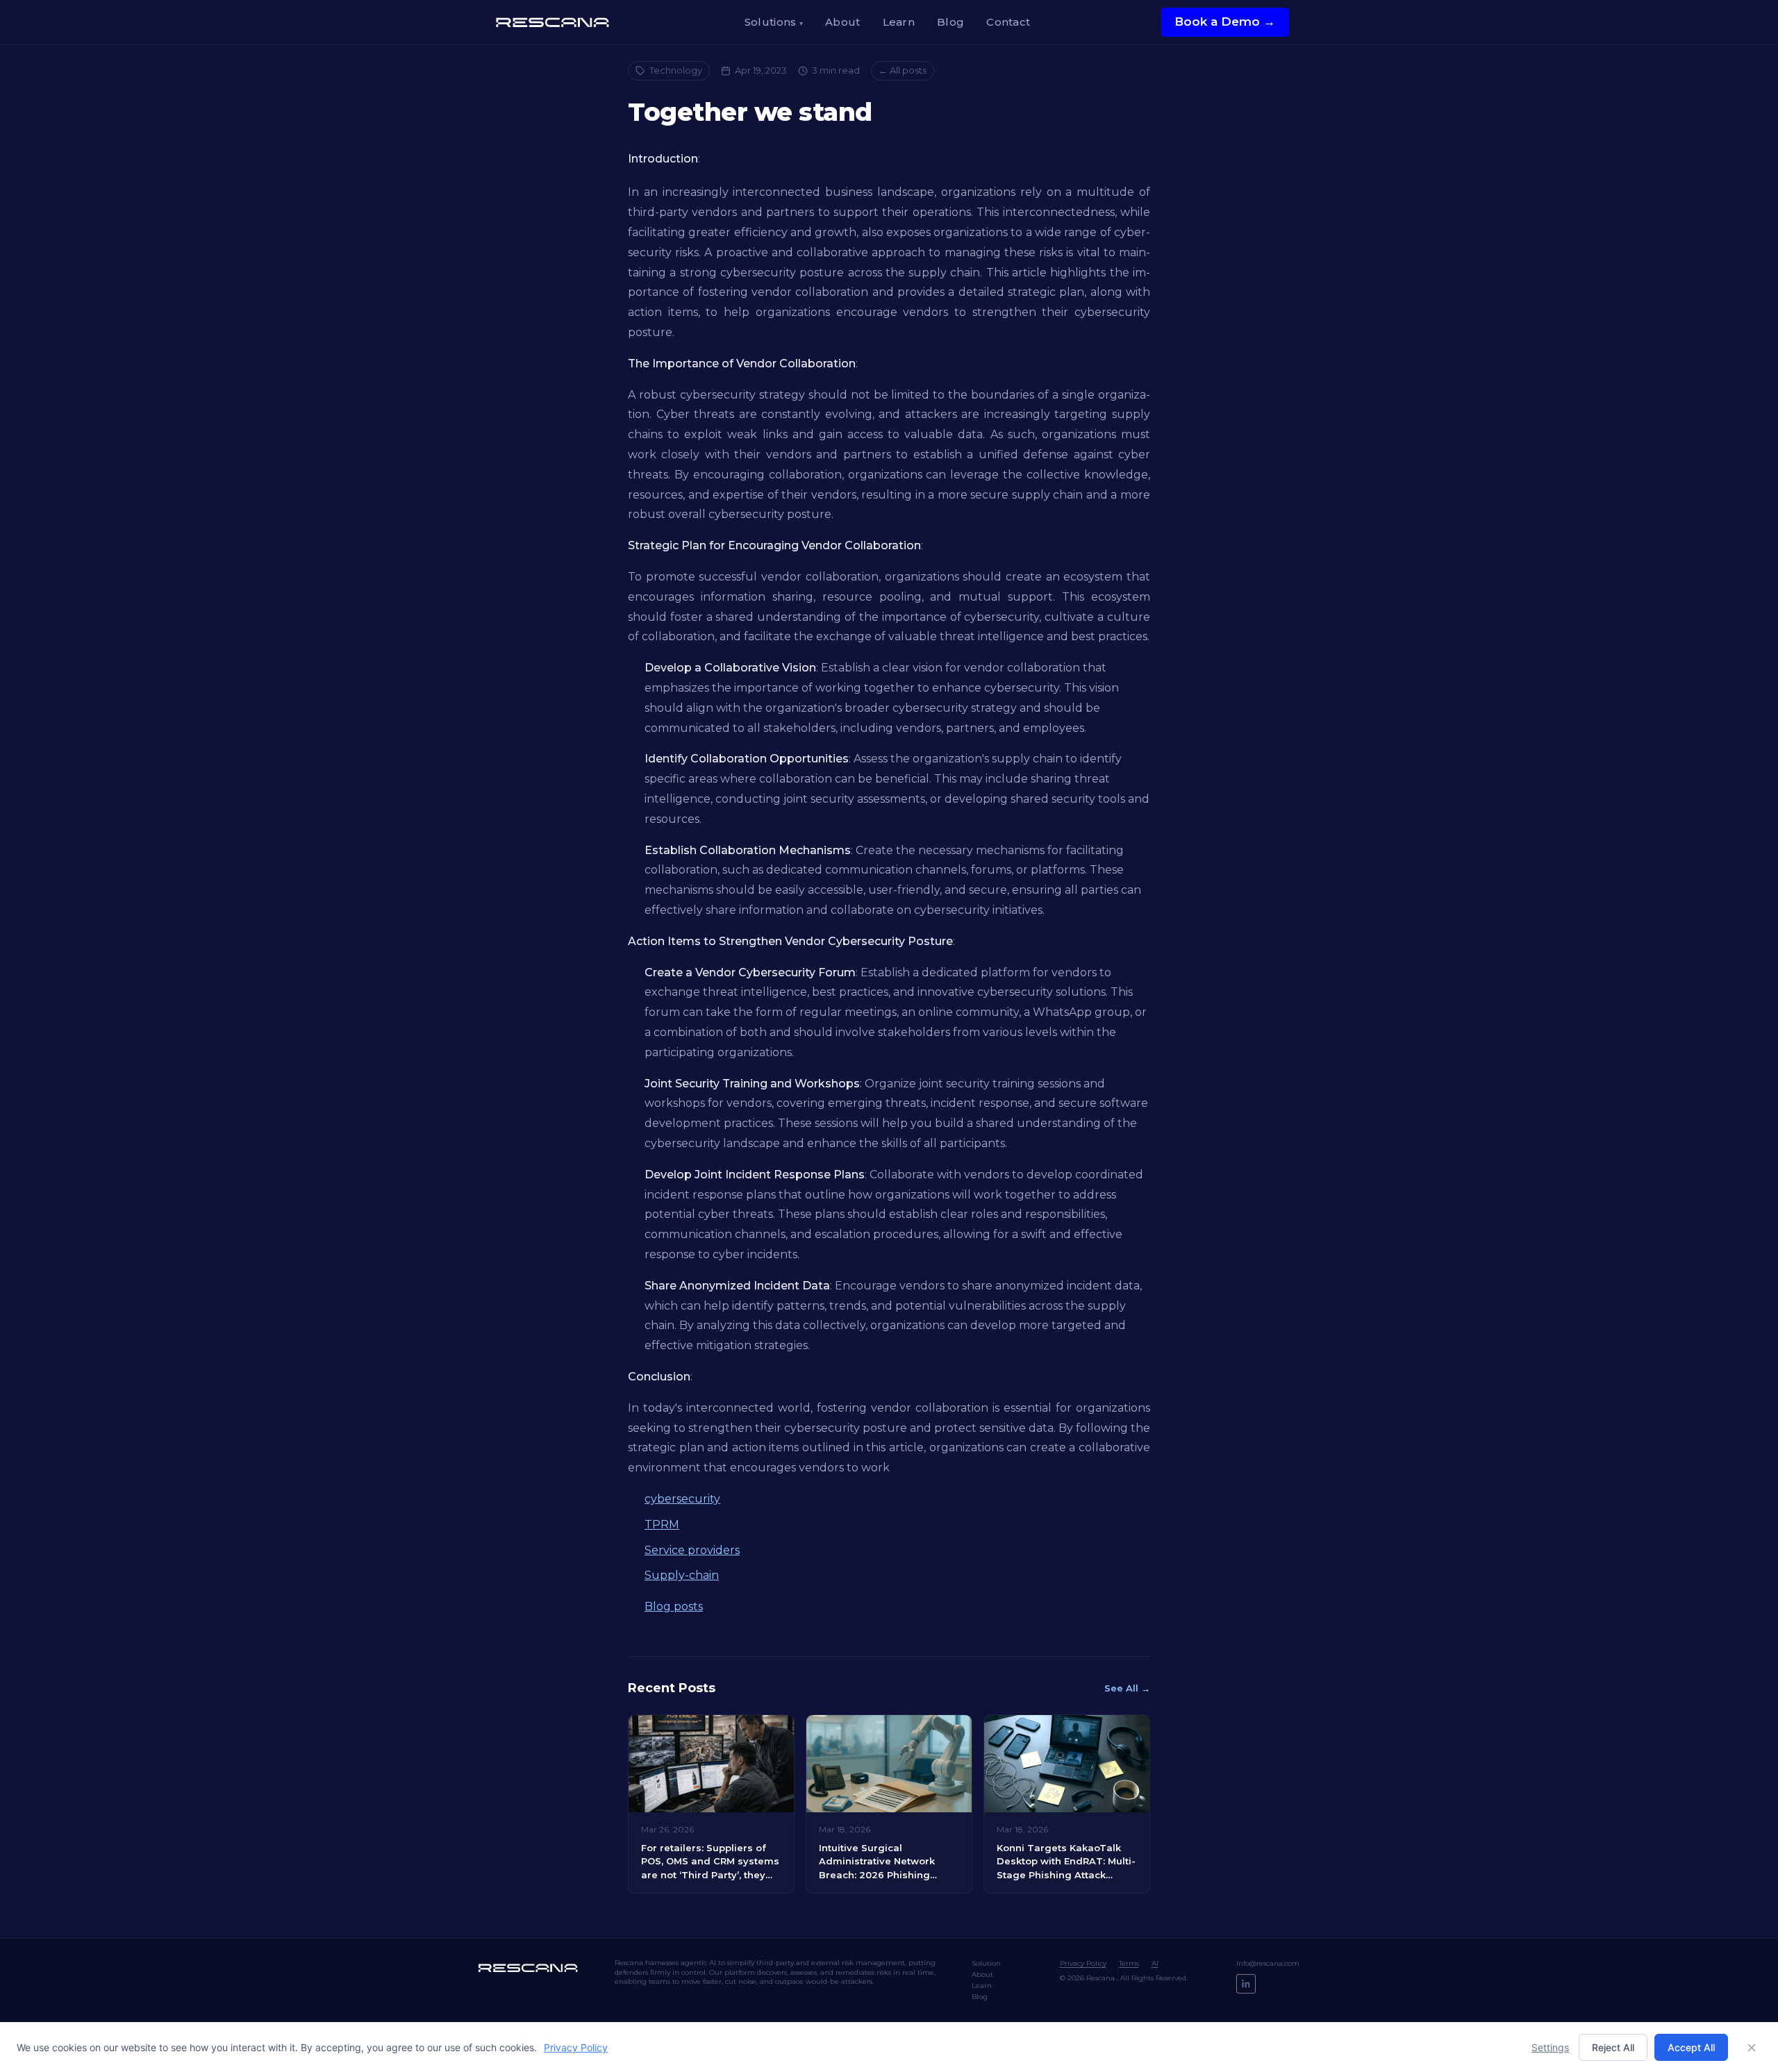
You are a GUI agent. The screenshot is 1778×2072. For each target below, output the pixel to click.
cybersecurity (682, 1499)
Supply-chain (682, 1575)
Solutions (774, 22)
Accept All (1691, 2047)
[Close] (1752, 2048)
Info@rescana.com (1268, 1963)
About (843, 22)
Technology (676, 70)
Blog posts (674, 1606)
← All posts (903, 70)
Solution (986, 1963)
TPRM (662, 1524)
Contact (1008, 22)
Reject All (1613, 2047)
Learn (899, 22)
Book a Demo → (1225, 22)
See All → (1127, 1688)
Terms (1129, 1963)
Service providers (692, 1550)
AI (1155, 1963)
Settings (1550, 2047)
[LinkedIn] (1246, 1984)
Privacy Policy (1083, 1963)
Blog (950, 22)
